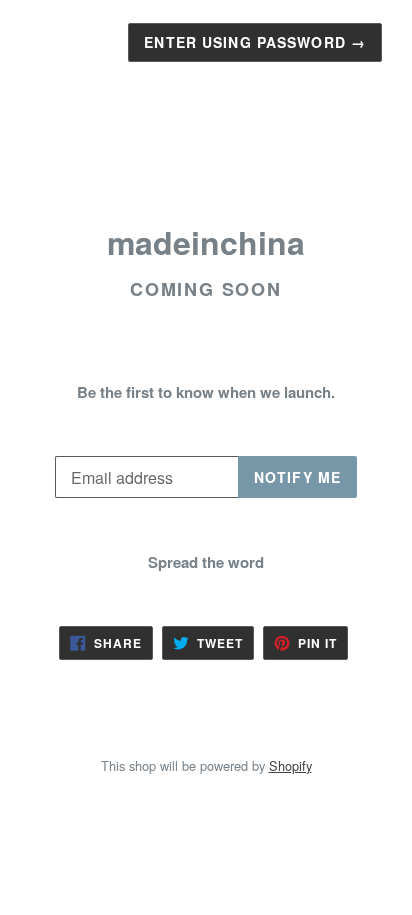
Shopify (290, 765)
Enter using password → (255, 42)
